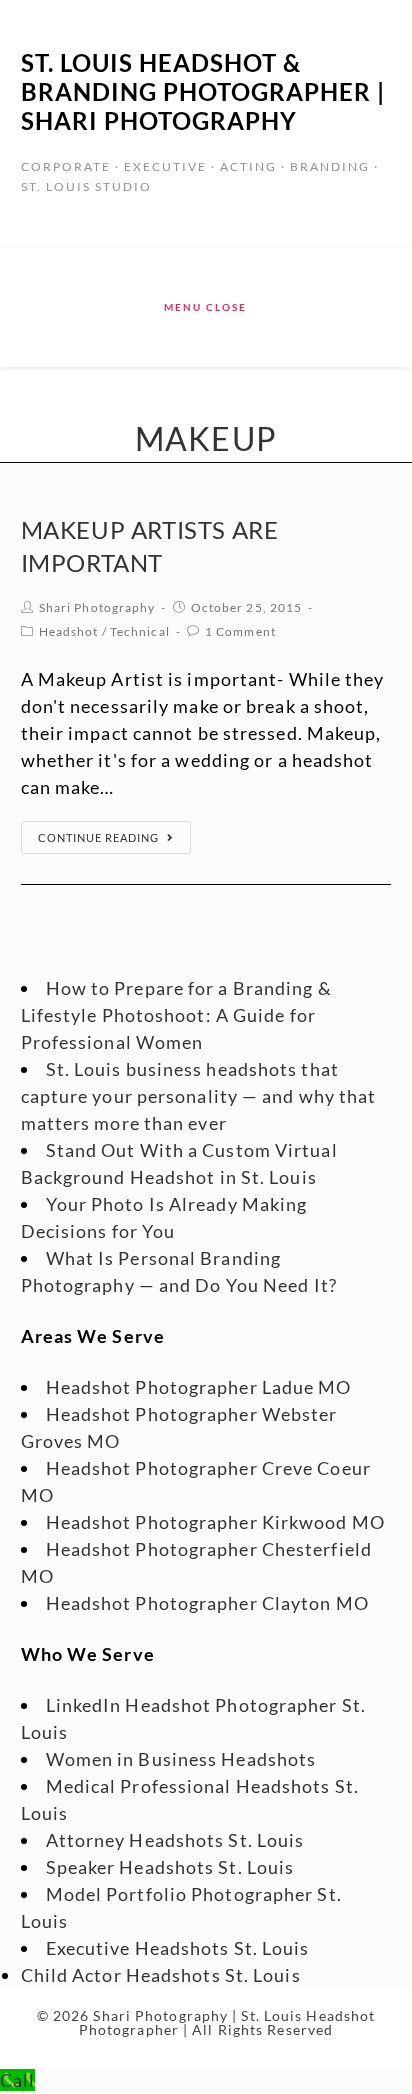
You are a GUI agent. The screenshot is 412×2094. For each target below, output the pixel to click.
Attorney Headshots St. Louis (175, 1840)
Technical (140, 631)
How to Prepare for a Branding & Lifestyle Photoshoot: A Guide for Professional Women (176, 1015)
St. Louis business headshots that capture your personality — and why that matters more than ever (199, 1096)
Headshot (69, 631)
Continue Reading (98, 837)
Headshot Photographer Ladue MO (199, 1387)
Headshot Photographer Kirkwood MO (215, 1522)
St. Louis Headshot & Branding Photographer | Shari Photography (203, 91)
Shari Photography (97, 607)
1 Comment (240, 631)
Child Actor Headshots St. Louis (161, 1975)
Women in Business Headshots (181, 1759)
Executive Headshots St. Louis (178, 1948)
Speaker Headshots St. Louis (170, 1867)
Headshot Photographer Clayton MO (207, 1603)
